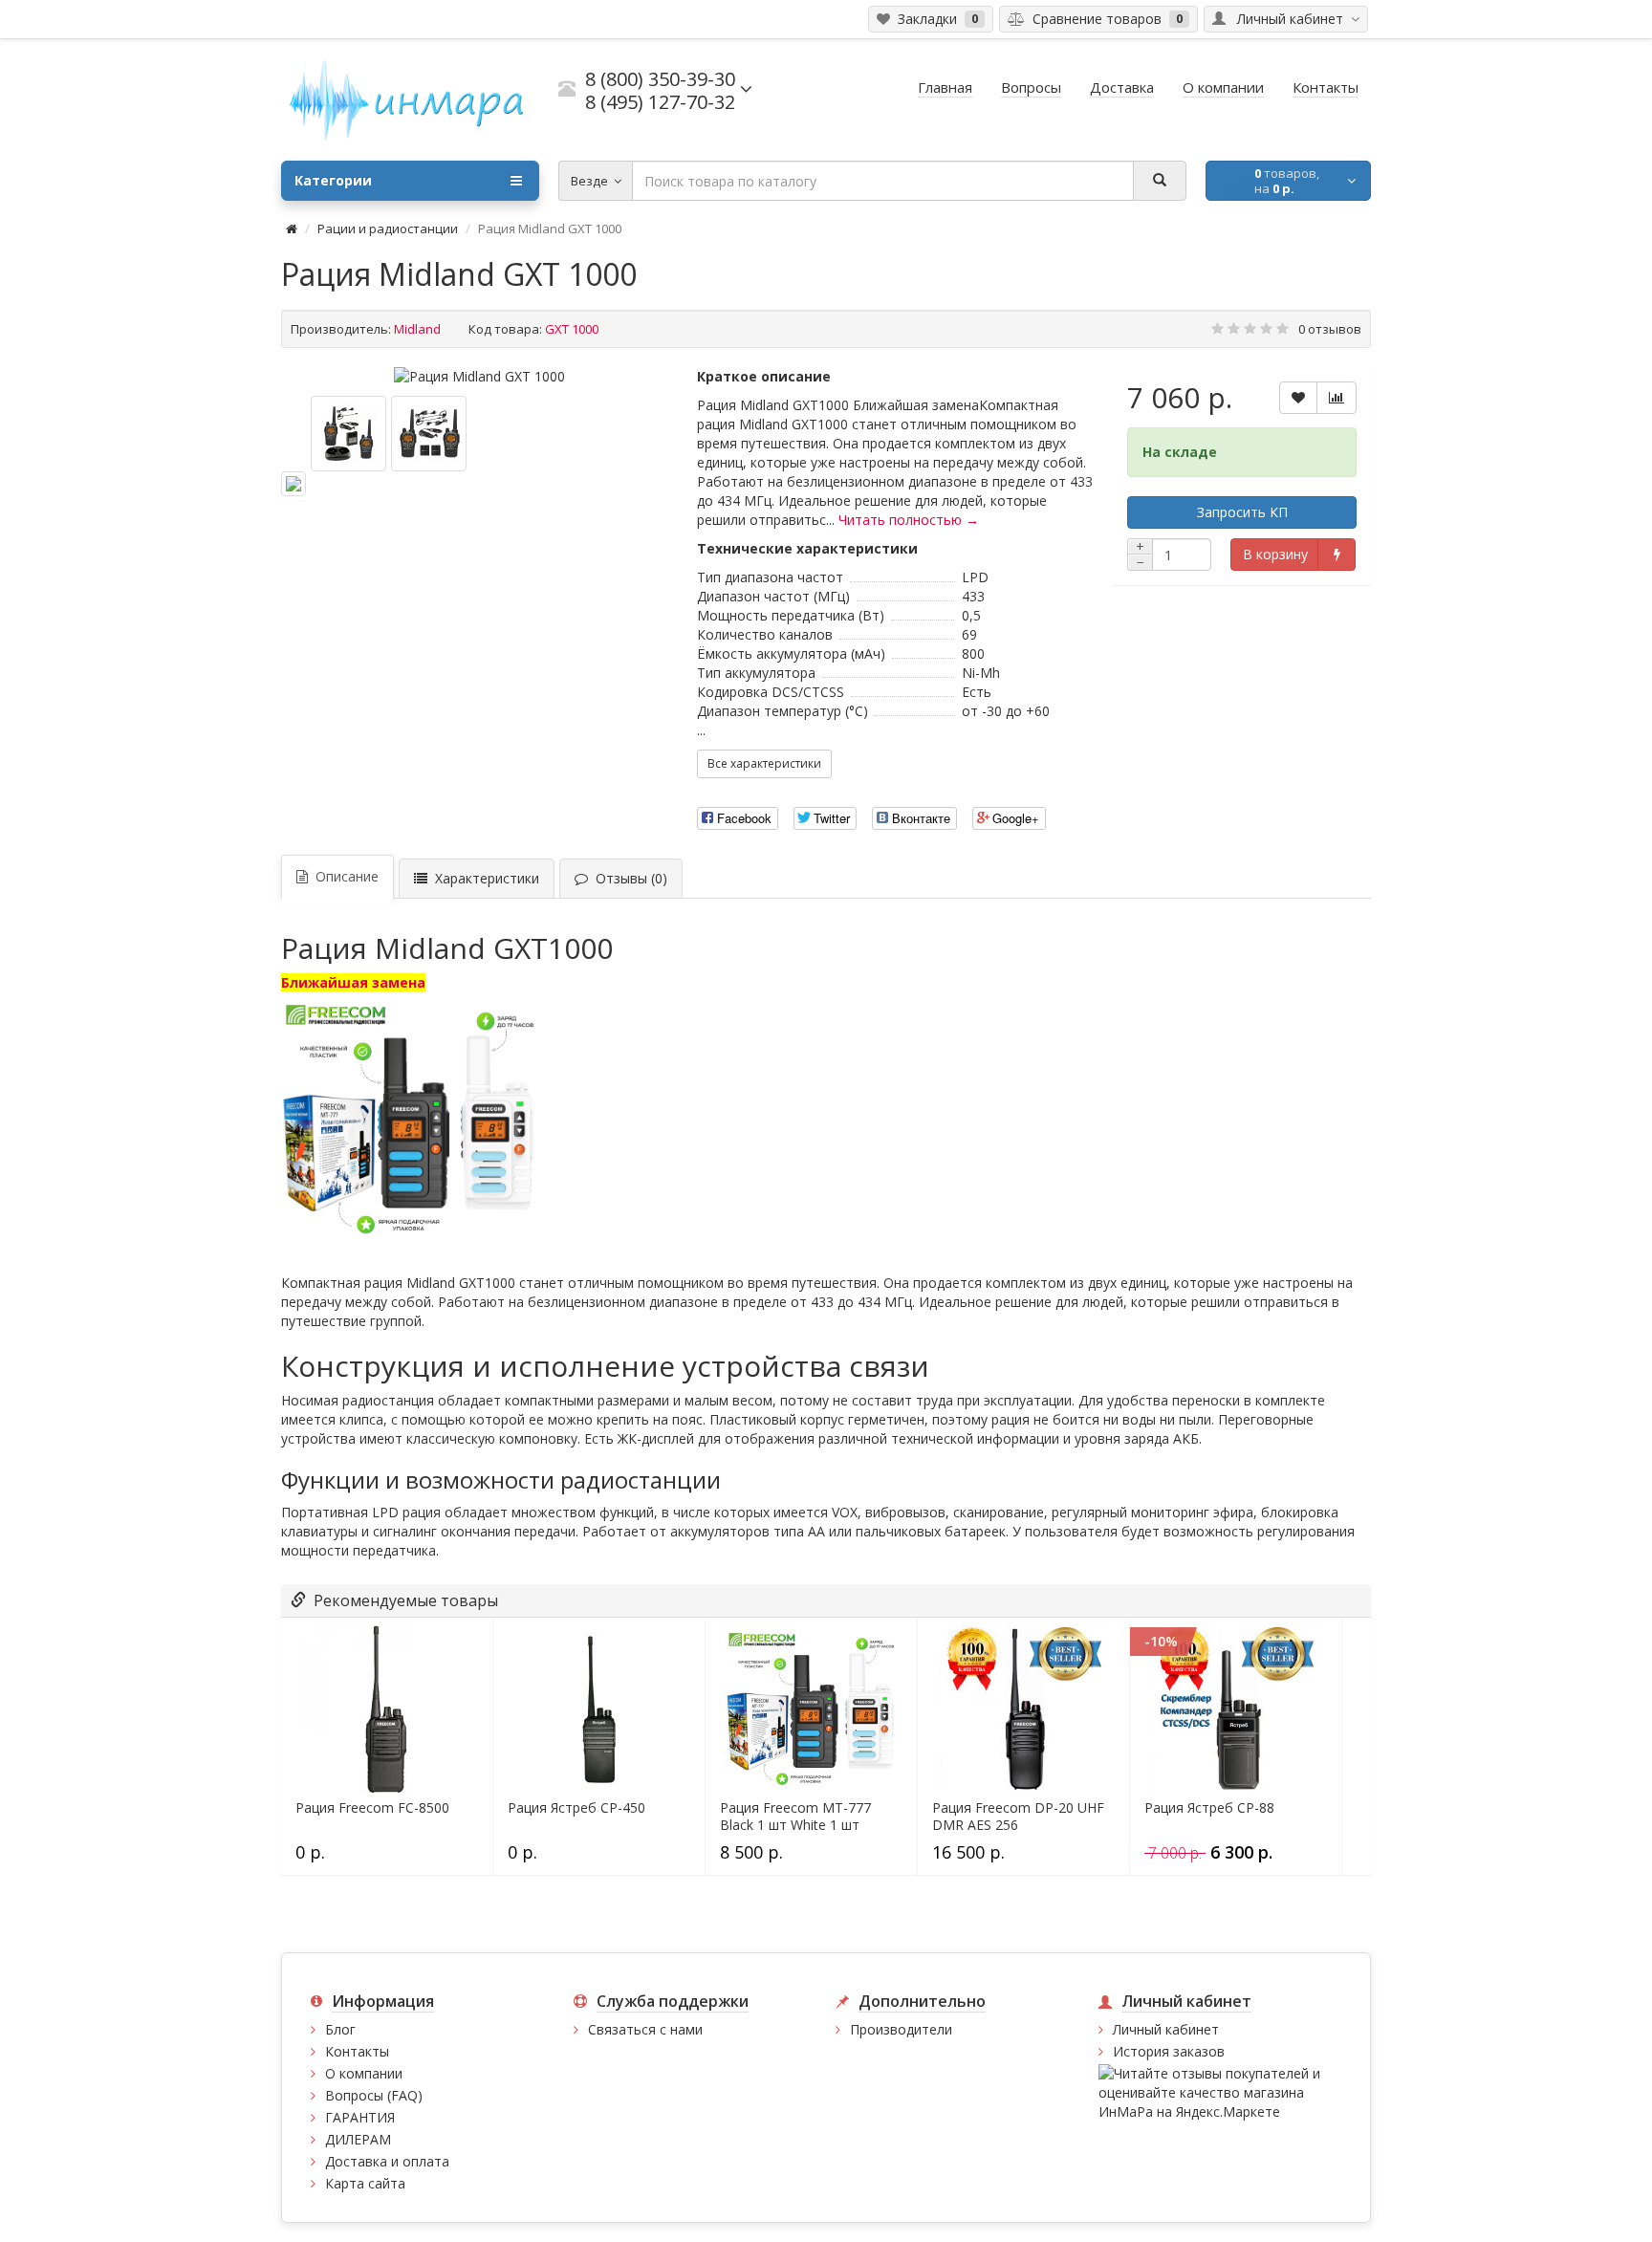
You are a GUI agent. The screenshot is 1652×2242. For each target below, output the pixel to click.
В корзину (1275, 554)
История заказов (1169, 2051)
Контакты (357, 2051)
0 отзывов (1330, 329)
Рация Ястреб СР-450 (576, 1808)
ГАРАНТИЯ (360, 2117)
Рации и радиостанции (388, 229)
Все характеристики (764, 763)
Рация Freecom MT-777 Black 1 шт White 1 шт (795, 1817)
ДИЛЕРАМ (358, 2139)
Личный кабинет (1166, 2029)
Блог (340, 2029)
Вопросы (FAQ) (374, 2095)
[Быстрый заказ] (1336, 555)
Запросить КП (1242, 512)
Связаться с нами (645, 2029)
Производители (901, 2029)
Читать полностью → (909, 520)
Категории (333, 180)
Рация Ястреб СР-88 (1209, 1808)
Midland (417, 329)
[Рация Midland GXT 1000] (479, 377)
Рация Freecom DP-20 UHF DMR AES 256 (1018, 1817)
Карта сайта (365, 2183)
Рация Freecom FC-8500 (372, 1808)
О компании (364, 2073)
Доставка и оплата (387, 2161)
